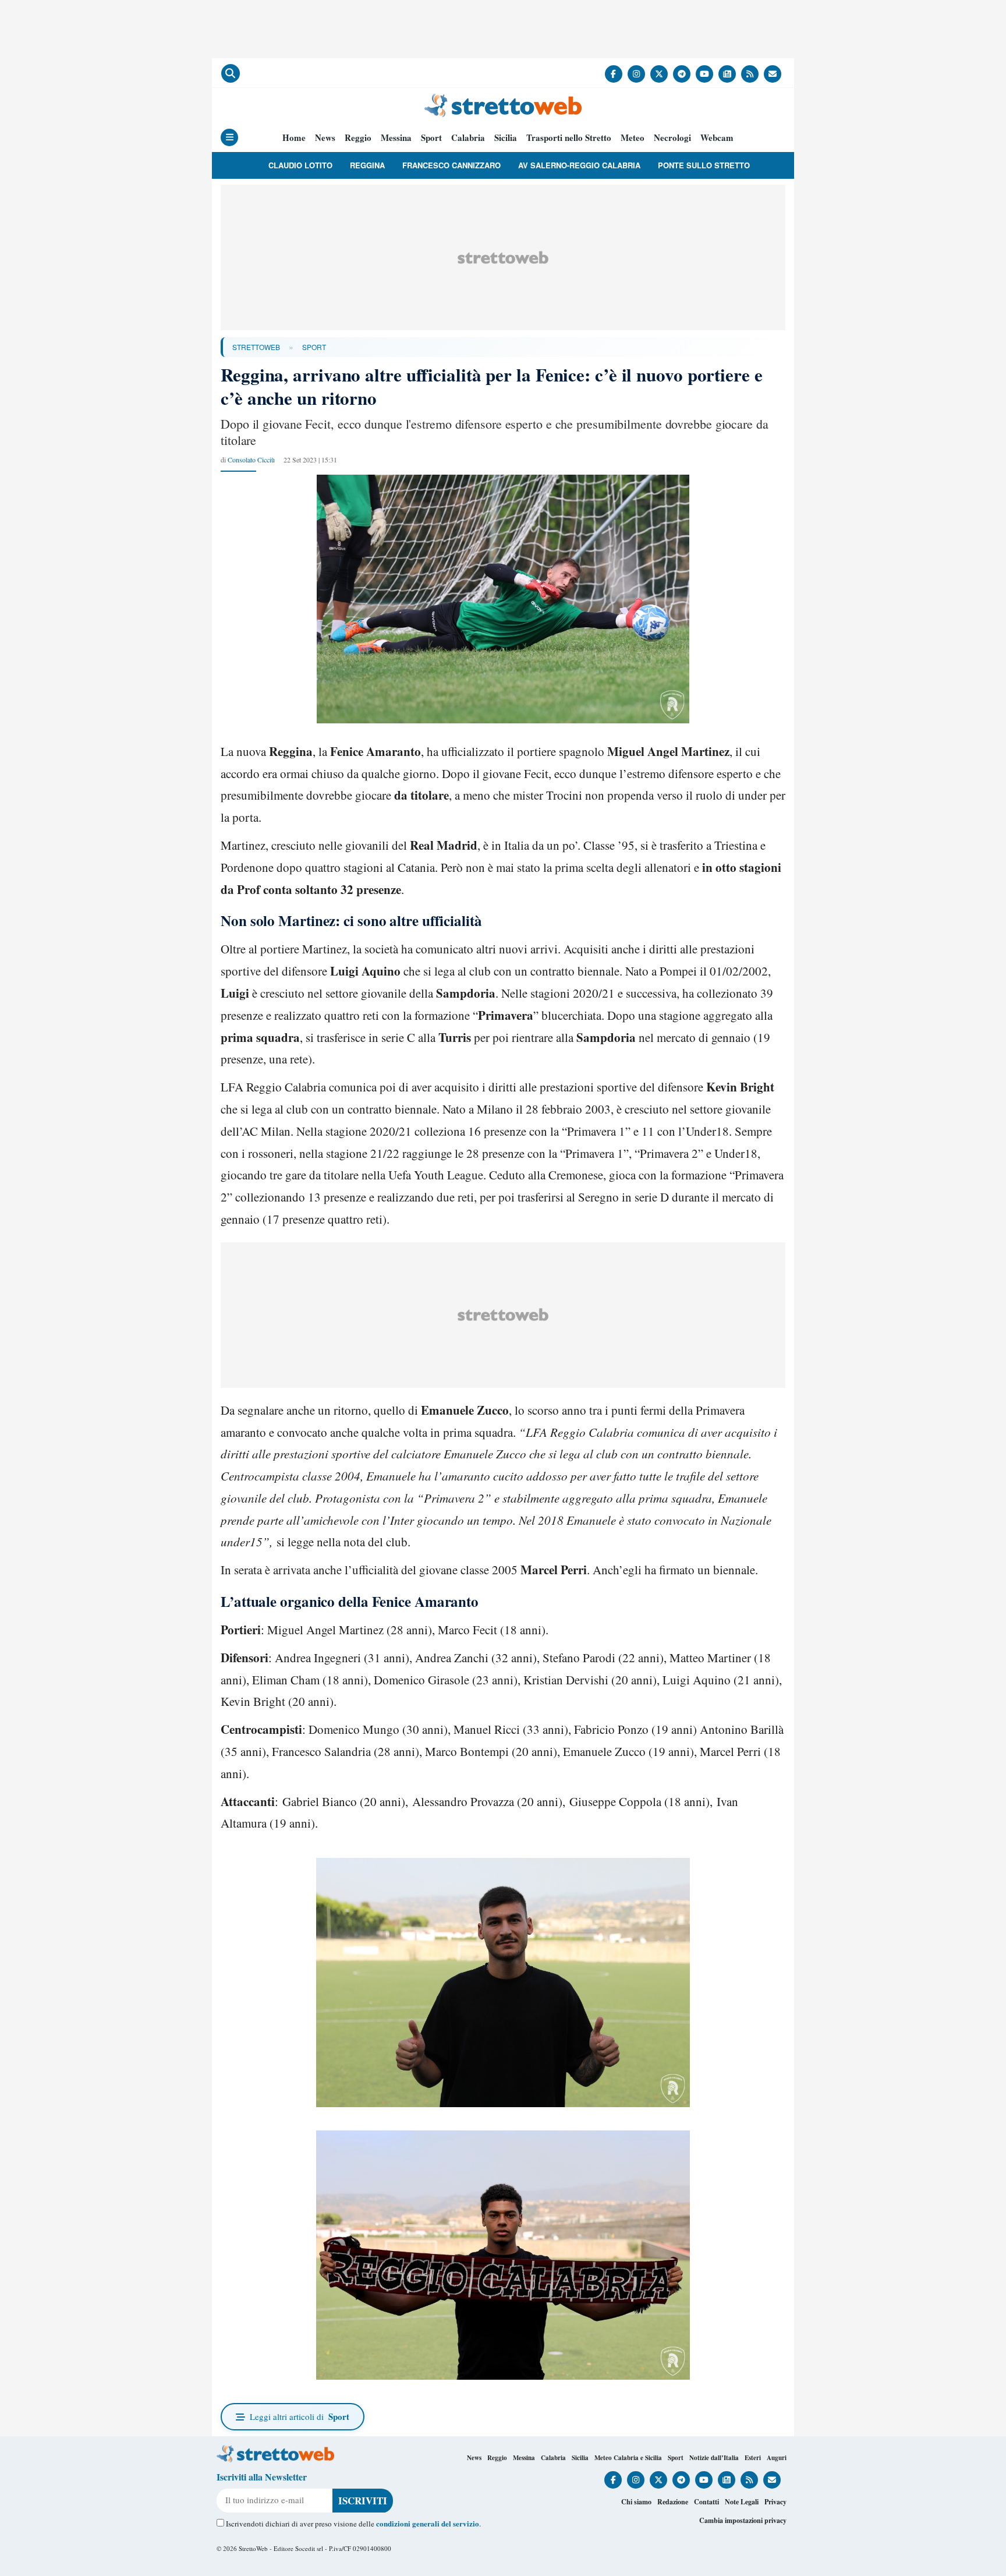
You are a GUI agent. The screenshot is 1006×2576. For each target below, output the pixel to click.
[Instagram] (636, 74)
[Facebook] (614, 74)
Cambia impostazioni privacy (743, 2520)
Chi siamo (636, 2502)
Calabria (468, 138)
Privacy (775, 2502)
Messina (396, 138)
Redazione (673, 2502)
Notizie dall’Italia (714, 2458)
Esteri (753, 2458)
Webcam (717, 138)
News (325, 138)
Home (294, 138)
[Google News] (727, 74)
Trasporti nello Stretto (569, 138)
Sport (431, 138)
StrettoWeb (256, 347)
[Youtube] (704, 74)
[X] (659, 74)
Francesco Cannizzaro (451, 165)
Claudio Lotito (300, 165)
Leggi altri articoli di (300, 2416)
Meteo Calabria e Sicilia (628, 2458)
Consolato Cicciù (251, 460)
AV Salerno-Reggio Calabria (579, 165)
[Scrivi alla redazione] (773, 74)
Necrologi (672, 138)
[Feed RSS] (750, 74)
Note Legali (742, 2502)
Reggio (358, 138)
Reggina (367, 165)
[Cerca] (231, 73)
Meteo (633, 138)
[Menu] (229, 137)
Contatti (706, 2502)
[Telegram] (682, 74)
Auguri (777, 2458)
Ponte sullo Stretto (704, 165)
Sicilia (506, 138)
